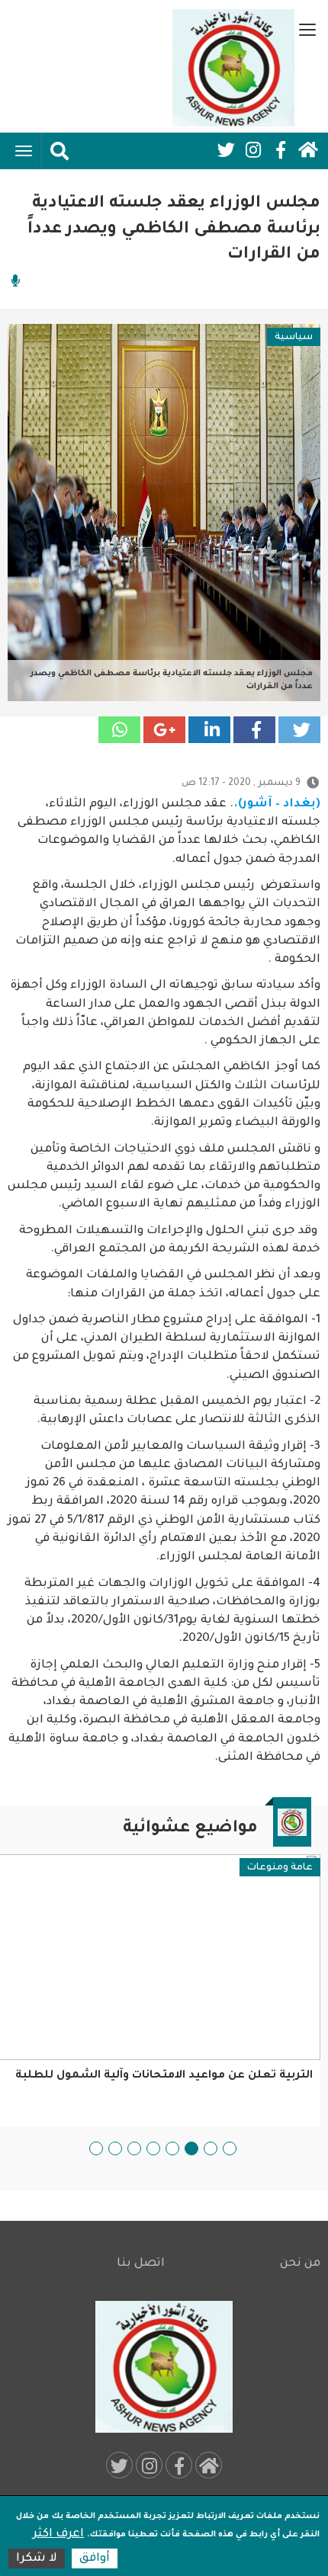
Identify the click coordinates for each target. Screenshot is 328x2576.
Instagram (253, 150)
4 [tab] (172, 2148)
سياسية (294, 338)
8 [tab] (96, 2148)
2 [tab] (211, 2148)
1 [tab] (230, 2148)
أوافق (95, 2559)
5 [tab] (153, 2148)
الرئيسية (308, 150)
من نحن (300, 2264)
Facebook (281, 150)
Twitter (226, 150)
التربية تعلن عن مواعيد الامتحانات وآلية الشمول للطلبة (164, 2076)
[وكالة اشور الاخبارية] (233, 68)
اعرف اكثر (58, 2534)
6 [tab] (134, 2148)
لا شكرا (37, 2559)
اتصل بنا (141, 2264)
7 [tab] (115, 2148)
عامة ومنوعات (280, 1868)
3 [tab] (191, 2148)
